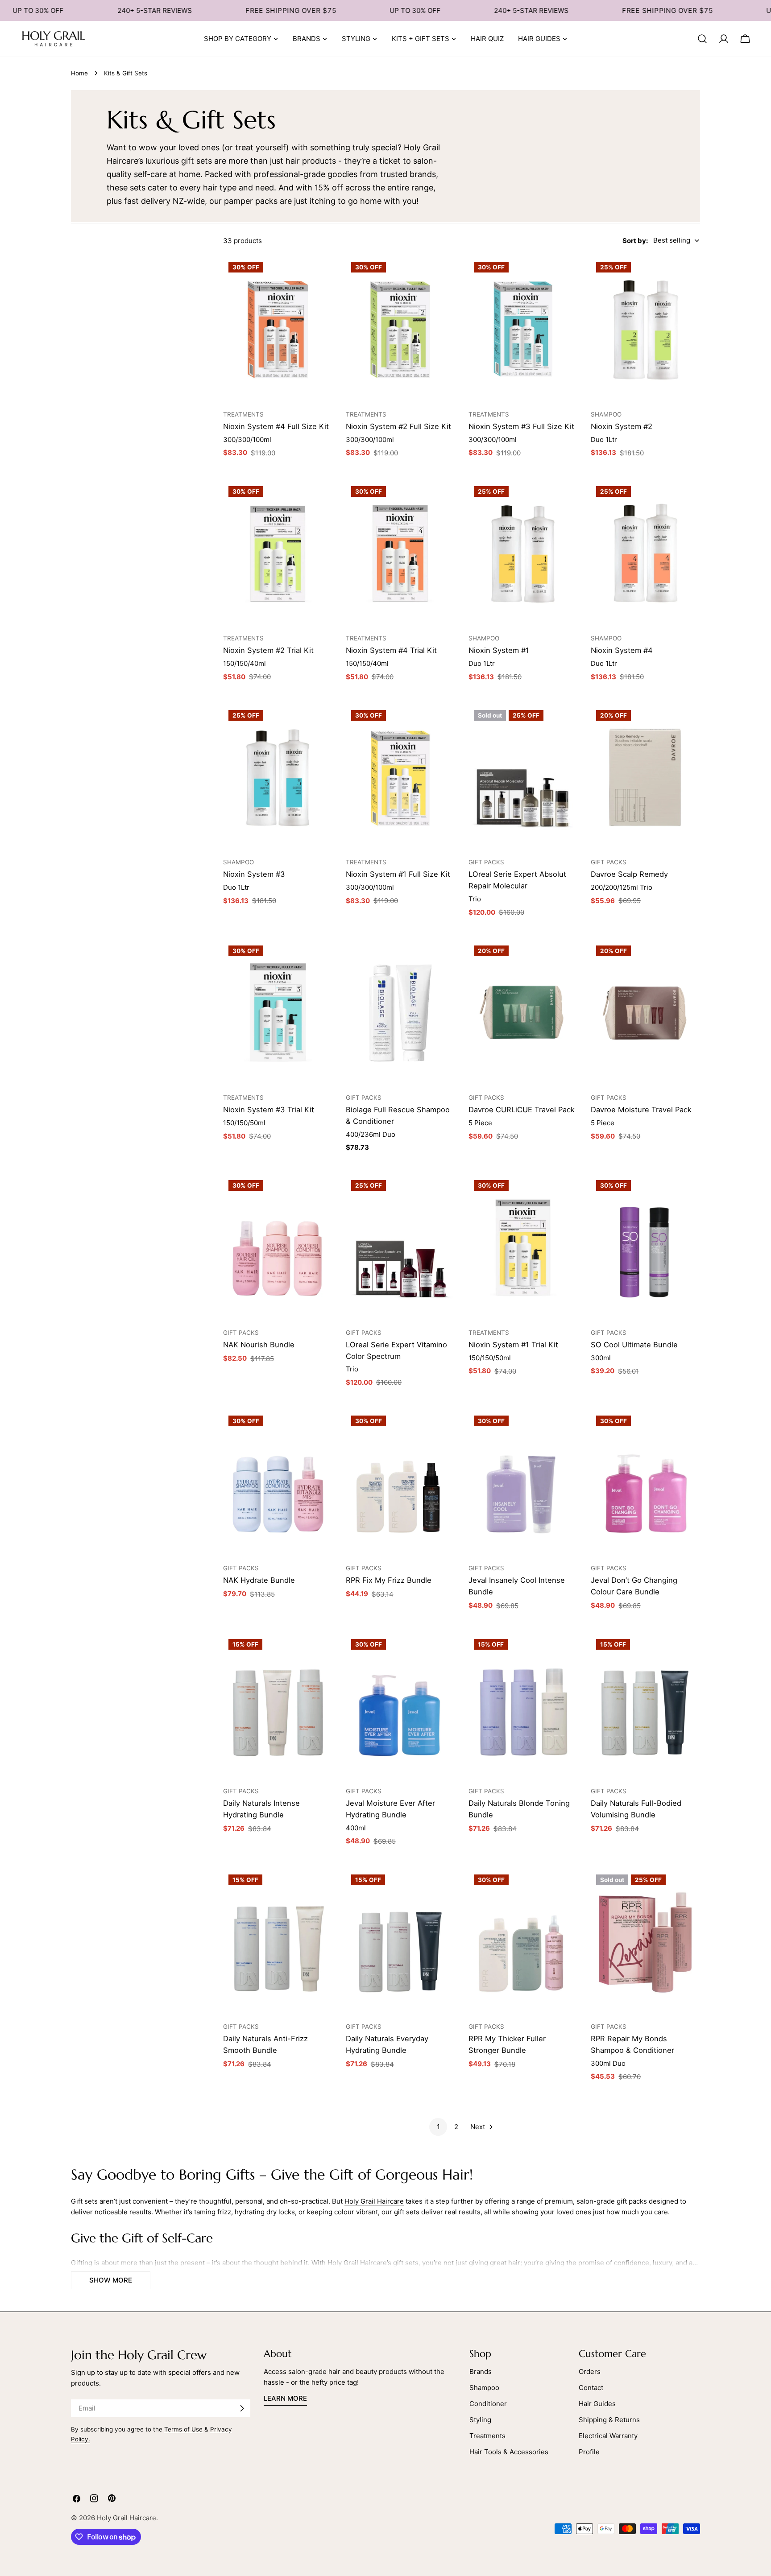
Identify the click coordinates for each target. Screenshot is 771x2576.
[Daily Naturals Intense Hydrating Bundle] (278, 1706)
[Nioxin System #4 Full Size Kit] (278, 329)
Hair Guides (597, 2404)
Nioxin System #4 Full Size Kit (276, 426)
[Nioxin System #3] (278, 777)
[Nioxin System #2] (645, 329)
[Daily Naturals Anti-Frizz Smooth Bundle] (278, 1942)
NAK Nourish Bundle (259, 1345)
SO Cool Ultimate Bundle (634, 1345)
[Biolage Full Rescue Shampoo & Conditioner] (400, 1013)
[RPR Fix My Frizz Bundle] (400, 1483)
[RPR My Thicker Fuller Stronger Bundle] (523, 1942)
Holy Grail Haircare (374, 2201)
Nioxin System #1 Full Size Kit (398, 874)
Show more (111, 2280)
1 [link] (438, 2127)
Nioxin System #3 (254, 874)
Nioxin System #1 (499, 650)
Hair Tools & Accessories (509, 2452)
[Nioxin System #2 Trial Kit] (278, 553)
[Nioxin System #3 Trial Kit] (278, 1013)
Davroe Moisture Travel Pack (641, 1110)
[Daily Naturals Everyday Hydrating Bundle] (400, 1942)
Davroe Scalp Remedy (629, 874)
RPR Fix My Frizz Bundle (389, 1580)
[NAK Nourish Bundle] (278, 1247)
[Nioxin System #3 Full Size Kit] (523, 329)
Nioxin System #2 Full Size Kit (398, 426)
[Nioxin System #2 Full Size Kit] (400, 329)
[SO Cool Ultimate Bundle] (645, 1247)
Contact (591, 2388)
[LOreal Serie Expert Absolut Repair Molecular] (523, 777)
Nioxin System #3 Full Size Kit (521, 426)
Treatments (487, 2436)
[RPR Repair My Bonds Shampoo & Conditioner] (645, 1942)
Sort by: (635, 240)
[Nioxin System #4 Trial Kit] (400, 553)
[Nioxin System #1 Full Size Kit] (400, 777)
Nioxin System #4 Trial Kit (391, 650)
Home (79, 73)
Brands (481, 2372)
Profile (589, 2452)
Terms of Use (183, 2429)
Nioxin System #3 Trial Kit (269, 1110)
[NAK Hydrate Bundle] (278, 1483)
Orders (590, 2372)
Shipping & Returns (609, 2420)
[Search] (702, 39)
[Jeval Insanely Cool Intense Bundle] (523, 1483)
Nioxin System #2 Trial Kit (268, 650)
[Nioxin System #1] (523, 553)
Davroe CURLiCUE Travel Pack (522, 1110)
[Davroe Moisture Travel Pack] (645, 1013)
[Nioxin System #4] (645, 553)
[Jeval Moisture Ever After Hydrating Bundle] (400, 1706)
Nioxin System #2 (622, 426)
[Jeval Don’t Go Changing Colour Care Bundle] (645, 1483)
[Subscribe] (242, 2408)
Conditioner (488, 2404)
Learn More (285, 2398)
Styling (480, 2420)
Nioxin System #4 (622, 650)
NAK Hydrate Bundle (259, 1580)
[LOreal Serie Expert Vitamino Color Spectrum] (400, 1247)
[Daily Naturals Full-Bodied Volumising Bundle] (645, 1706)
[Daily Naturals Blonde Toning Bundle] (523, 1706)
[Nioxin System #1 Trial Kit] (523, 1247)
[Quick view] (321, 274)
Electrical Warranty (608, 2436)
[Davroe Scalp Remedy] (645, 777)
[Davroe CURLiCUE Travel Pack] (523, 1013)
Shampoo (484, 2388)
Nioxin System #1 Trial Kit (513, 1345)
